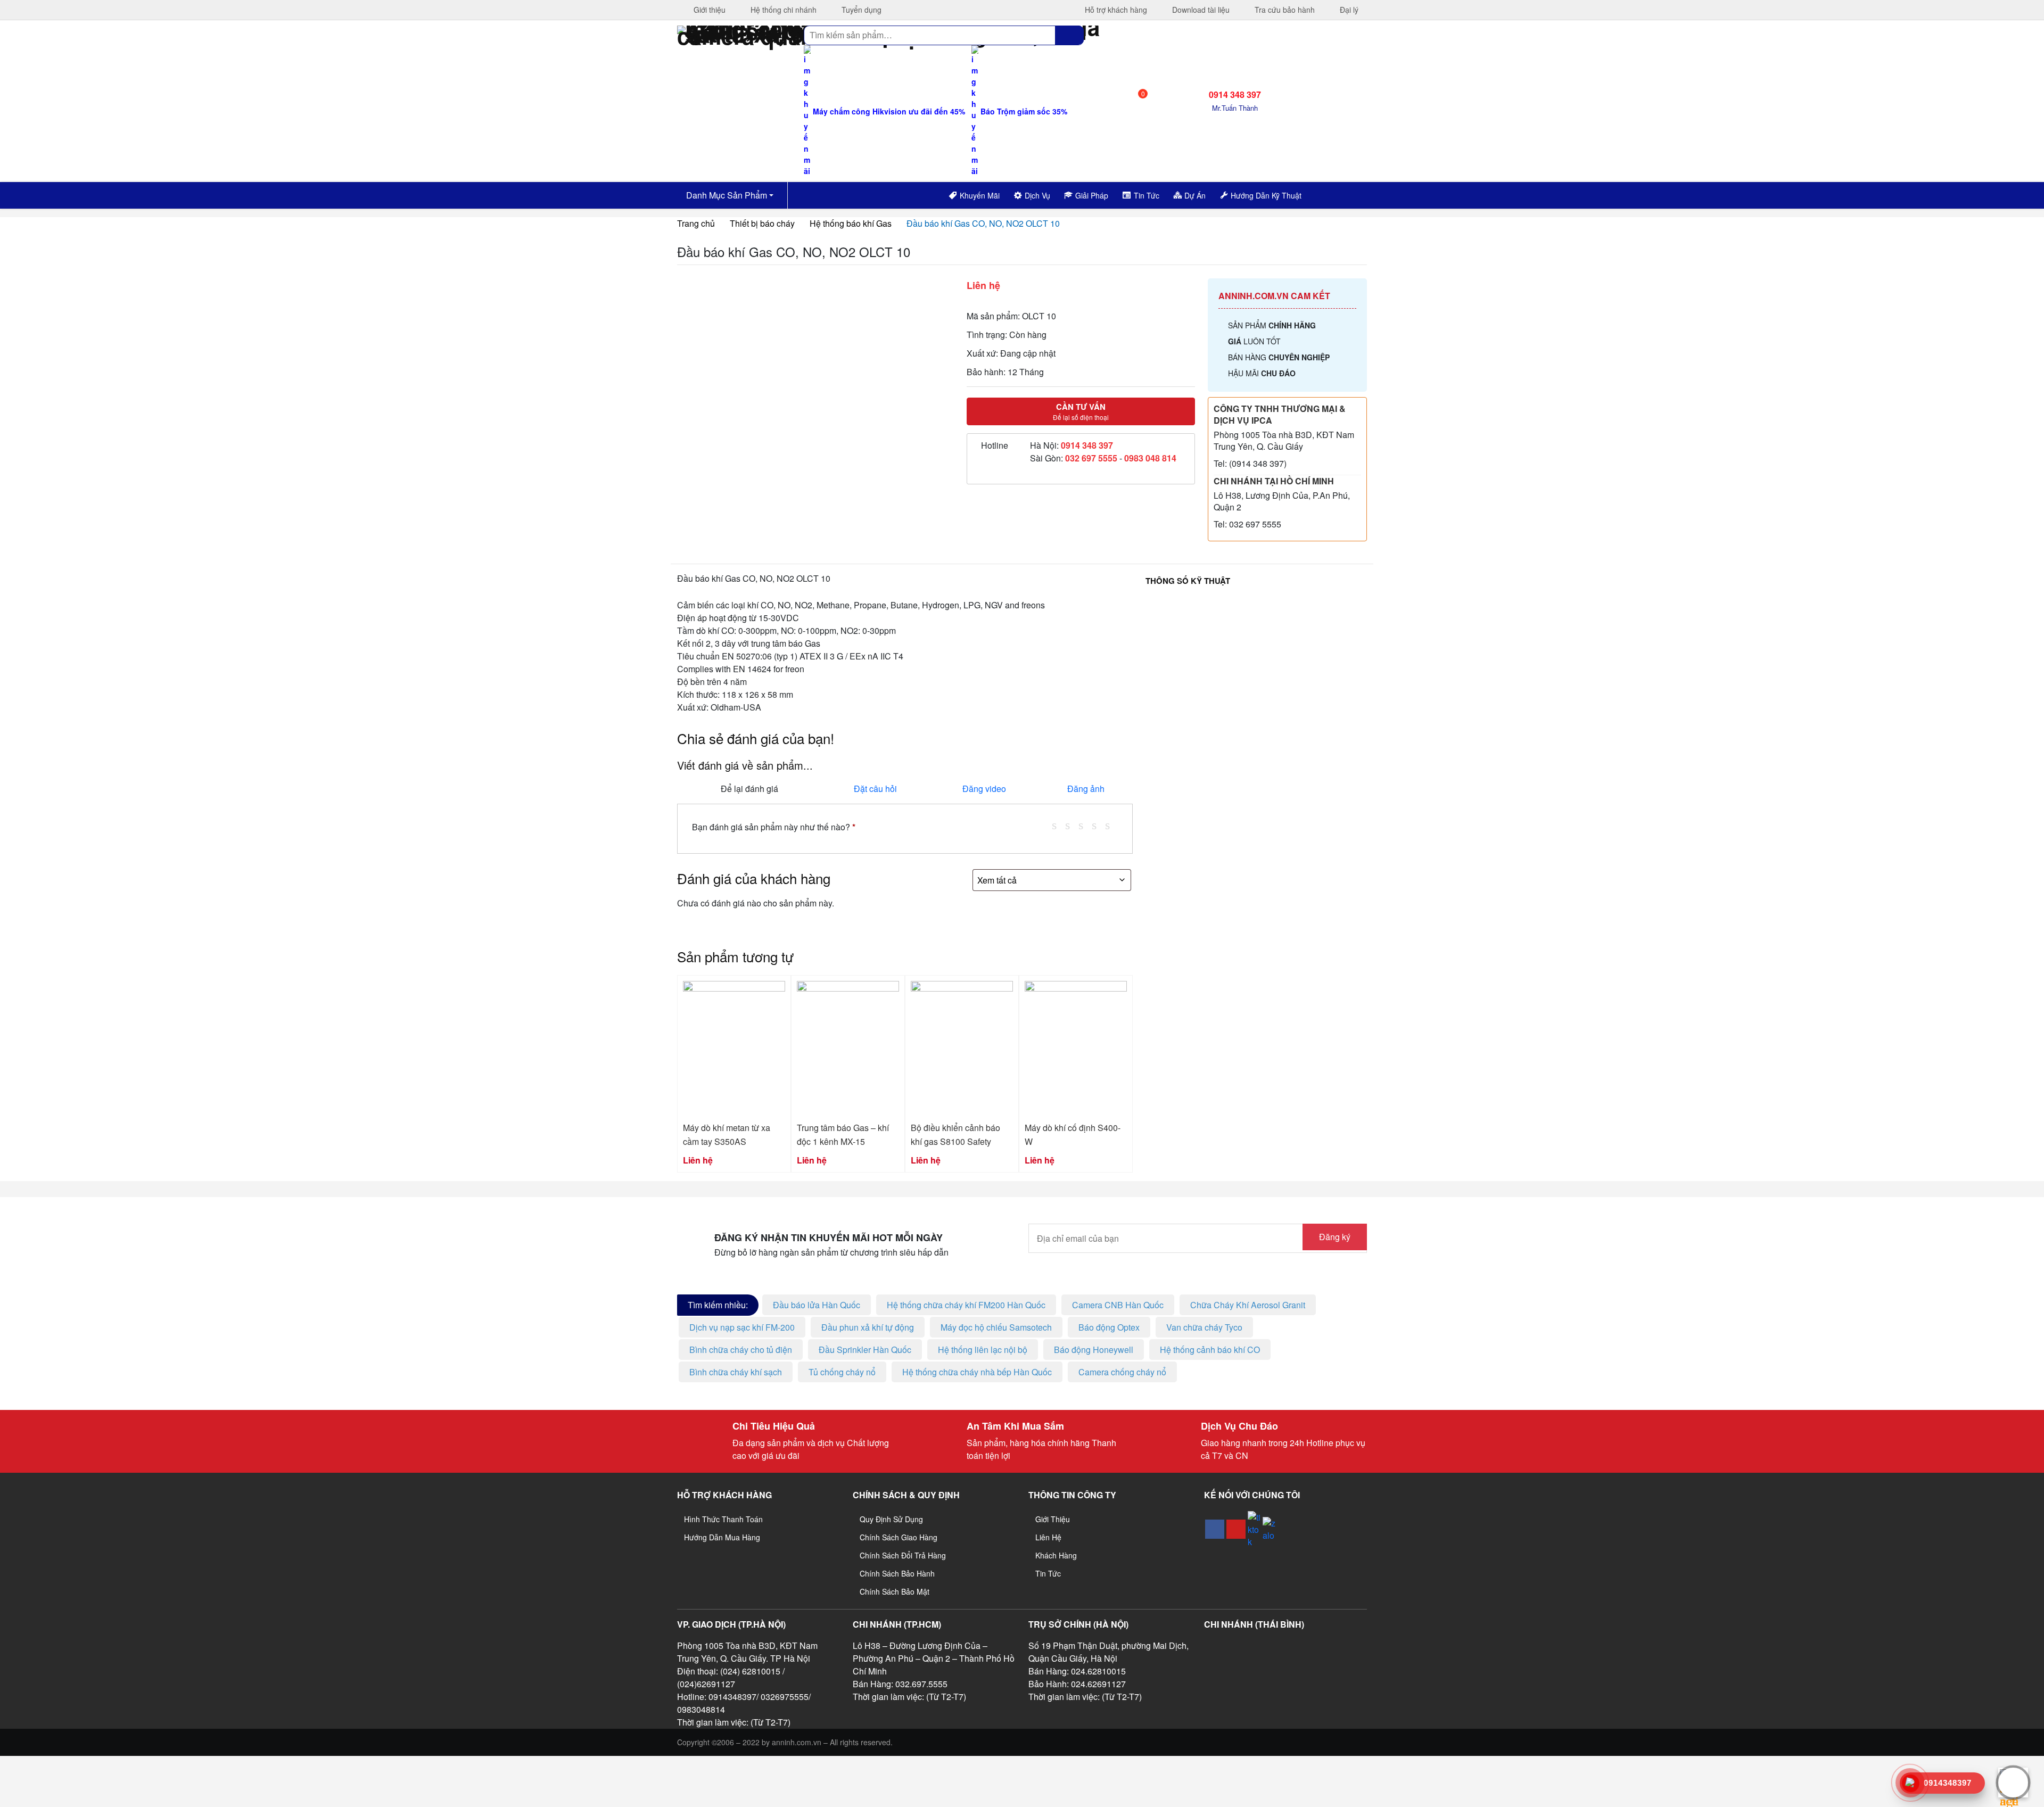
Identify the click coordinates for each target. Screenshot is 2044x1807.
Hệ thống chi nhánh (782, 10)
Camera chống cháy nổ (1122, 1372)
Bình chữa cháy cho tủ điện (741, 1350)
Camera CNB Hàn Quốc (1118, 1305)
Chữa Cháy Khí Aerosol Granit (1248, 1305)
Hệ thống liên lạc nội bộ (983, 1350)
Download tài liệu (1200, 10)
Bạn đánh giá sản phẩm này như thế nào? (774, 827)
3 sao (1085, 825)
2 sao (1072, 825)
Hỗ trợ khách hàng (1115, 10)
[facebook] (1215, 1529)
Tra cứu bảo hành (1284, 10)
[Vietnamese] (1341, 194)
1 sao (1058, 825)
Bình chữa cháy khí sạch (736, 1372)
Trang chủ (696, 223)
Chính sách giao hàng (899, 1537)
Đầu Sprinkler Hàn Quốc (865, 1350)
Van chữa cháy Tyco (1204, 1327)
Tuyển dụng (860, 10)
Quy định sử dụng (891, 1519)
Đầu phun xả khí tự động (868, 1327)
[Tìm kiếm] (1069, 35)
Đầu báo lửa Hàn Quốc (817, 1305)
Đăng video (984, 789)
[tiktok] (1254, 1529)
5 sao (1111, 825)
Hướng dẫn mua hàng (722, 1537)
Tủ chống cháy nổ (842, 1372)
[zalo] (1269, 1529)
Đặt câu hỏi (875, 789)
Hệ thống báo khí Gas (851, 223)
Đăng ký (1335, 1237)
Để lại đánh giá (749, 789)
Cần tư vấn (1081, 411)
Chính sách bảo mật (895, 1591)
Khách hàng (1056, 1555)
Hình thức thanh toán (723, 1519)
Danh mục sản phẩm (726, 195)
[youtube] (1236, 1529)
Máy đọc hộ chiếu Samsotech (996, 1327)
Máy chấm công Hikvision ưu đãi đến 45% (888, 111)
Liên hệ (1048, 1537)
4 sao (1098, 825)
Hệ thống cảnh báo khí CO (1210, 1350)
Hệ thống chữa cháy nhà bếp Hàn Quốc (977, 1372)
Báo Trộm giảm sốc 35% (1023, 111)
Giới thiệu (708, 10)
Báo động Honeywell (1094, 1350)
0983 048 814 (1150, 458)
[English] (1328, 194)
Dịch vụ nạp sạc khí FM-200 (742, 1327)
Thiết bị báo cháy (762, 223)
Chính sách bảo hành (897, 1573)
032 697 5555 (1091, 458)
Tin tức (1048, 1573)
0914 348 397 (1087, 445)
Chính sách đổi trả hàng (903, 1555)
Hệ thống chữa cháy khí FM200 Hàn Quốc (966, 1305)
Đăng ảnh (1086, 789)
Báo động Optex (1109, 1327)
